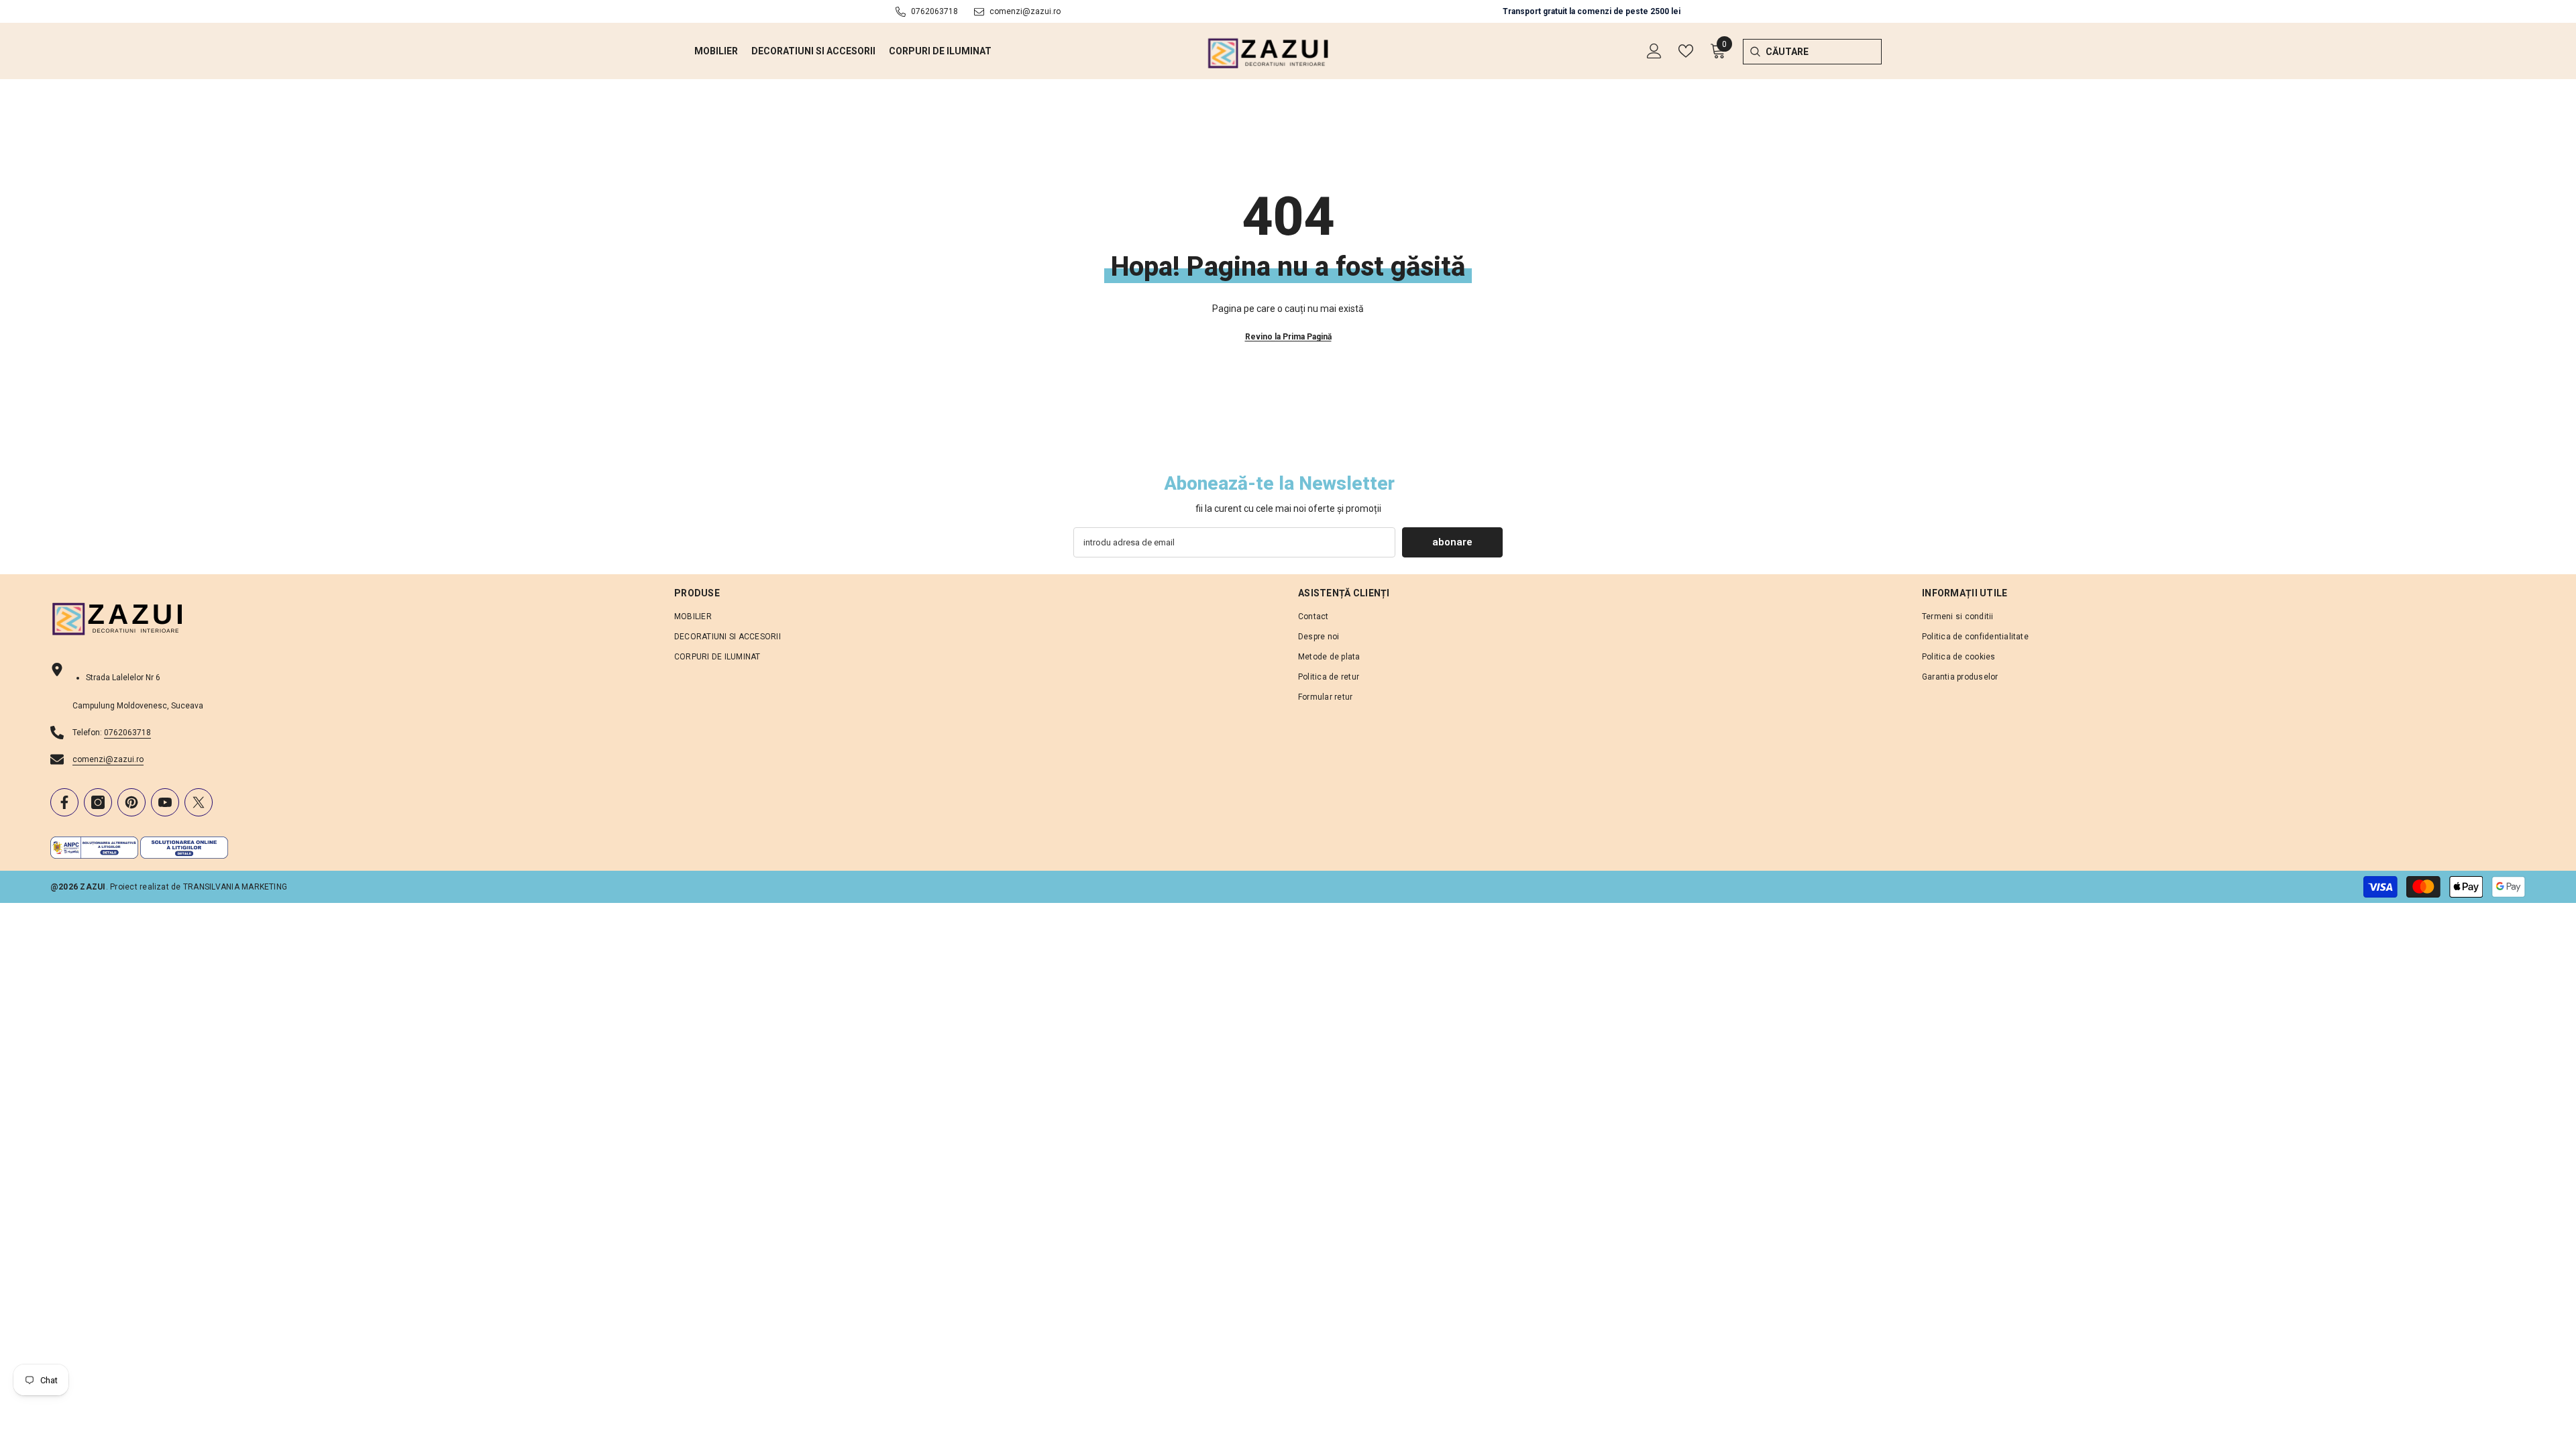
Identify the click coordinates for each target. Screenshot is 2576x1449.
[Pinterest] (131, 802)
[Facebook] (64, 802)
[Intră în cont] (1654, 51)
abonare (1452, 542)
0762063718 (934, 11)
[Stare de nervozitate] (199, 802)
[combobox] (1824, 52)
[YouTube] (165, 802)
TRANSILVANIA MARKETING (235, 887)
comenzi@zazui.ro (1025, 11)
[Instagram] (98, 802)
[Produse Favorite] (1686, 51)
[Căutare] (1755, 52)
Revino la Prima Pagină (1288, 337)
